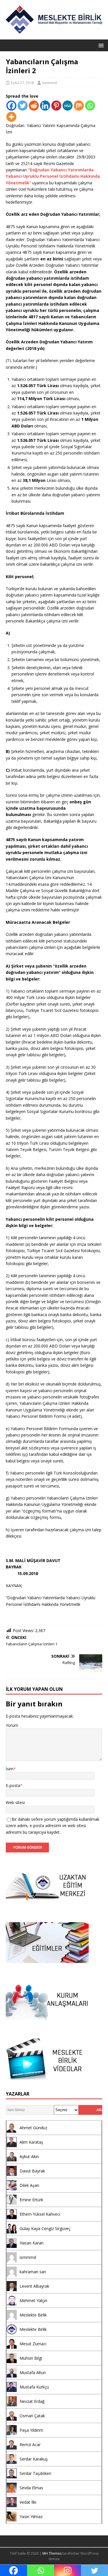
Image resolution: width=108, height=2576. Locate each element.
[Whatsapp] (90, 106)
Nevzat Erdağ (32, 2401)
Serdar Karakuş (34, 2459)
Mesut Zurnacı (33, 2344)
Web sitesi (15, 1802)
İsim (10, 1769)
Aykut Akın (29, 2156)
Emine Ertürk (31, 2200)
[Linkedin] (45, 106)
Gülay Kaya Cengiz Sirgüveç (45, 2228)
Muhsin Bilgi (31, 2358)
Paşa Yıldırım (31, 2430)
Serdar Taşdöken (35, 2473)
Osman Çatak (32, 2416)
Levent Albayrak (34, 2286)
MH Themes (52, 2553)
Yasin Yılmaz (31, 2517)
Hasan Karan (32, 2243)
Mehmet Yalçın (33, 2300)
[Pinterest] (56, 106)
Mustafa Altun (33, 2372)
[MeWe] (68, 106)
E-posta (13, 1785)
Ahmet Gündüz (33, 2128)
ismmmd (49, 83)
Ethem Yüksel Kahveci (40, 2214)
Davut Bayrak (32, 2171)
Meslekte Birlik (33, 2315)
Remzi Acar (30, 2445)
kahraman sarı (33, 2272)
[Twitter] (23, 106)
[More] (11, 117)
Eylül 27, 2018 (22, 83)
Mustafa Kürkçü (34, 2387)
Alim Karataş (31, 2142)
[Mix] (79, 106)
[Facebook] (11, 106)
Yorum (12, 1725)
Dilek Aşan (29, 2185)
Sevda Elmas (31, 2488)
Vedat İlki (28, 2502)
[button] (100, 45)
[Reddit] (34, 106)
